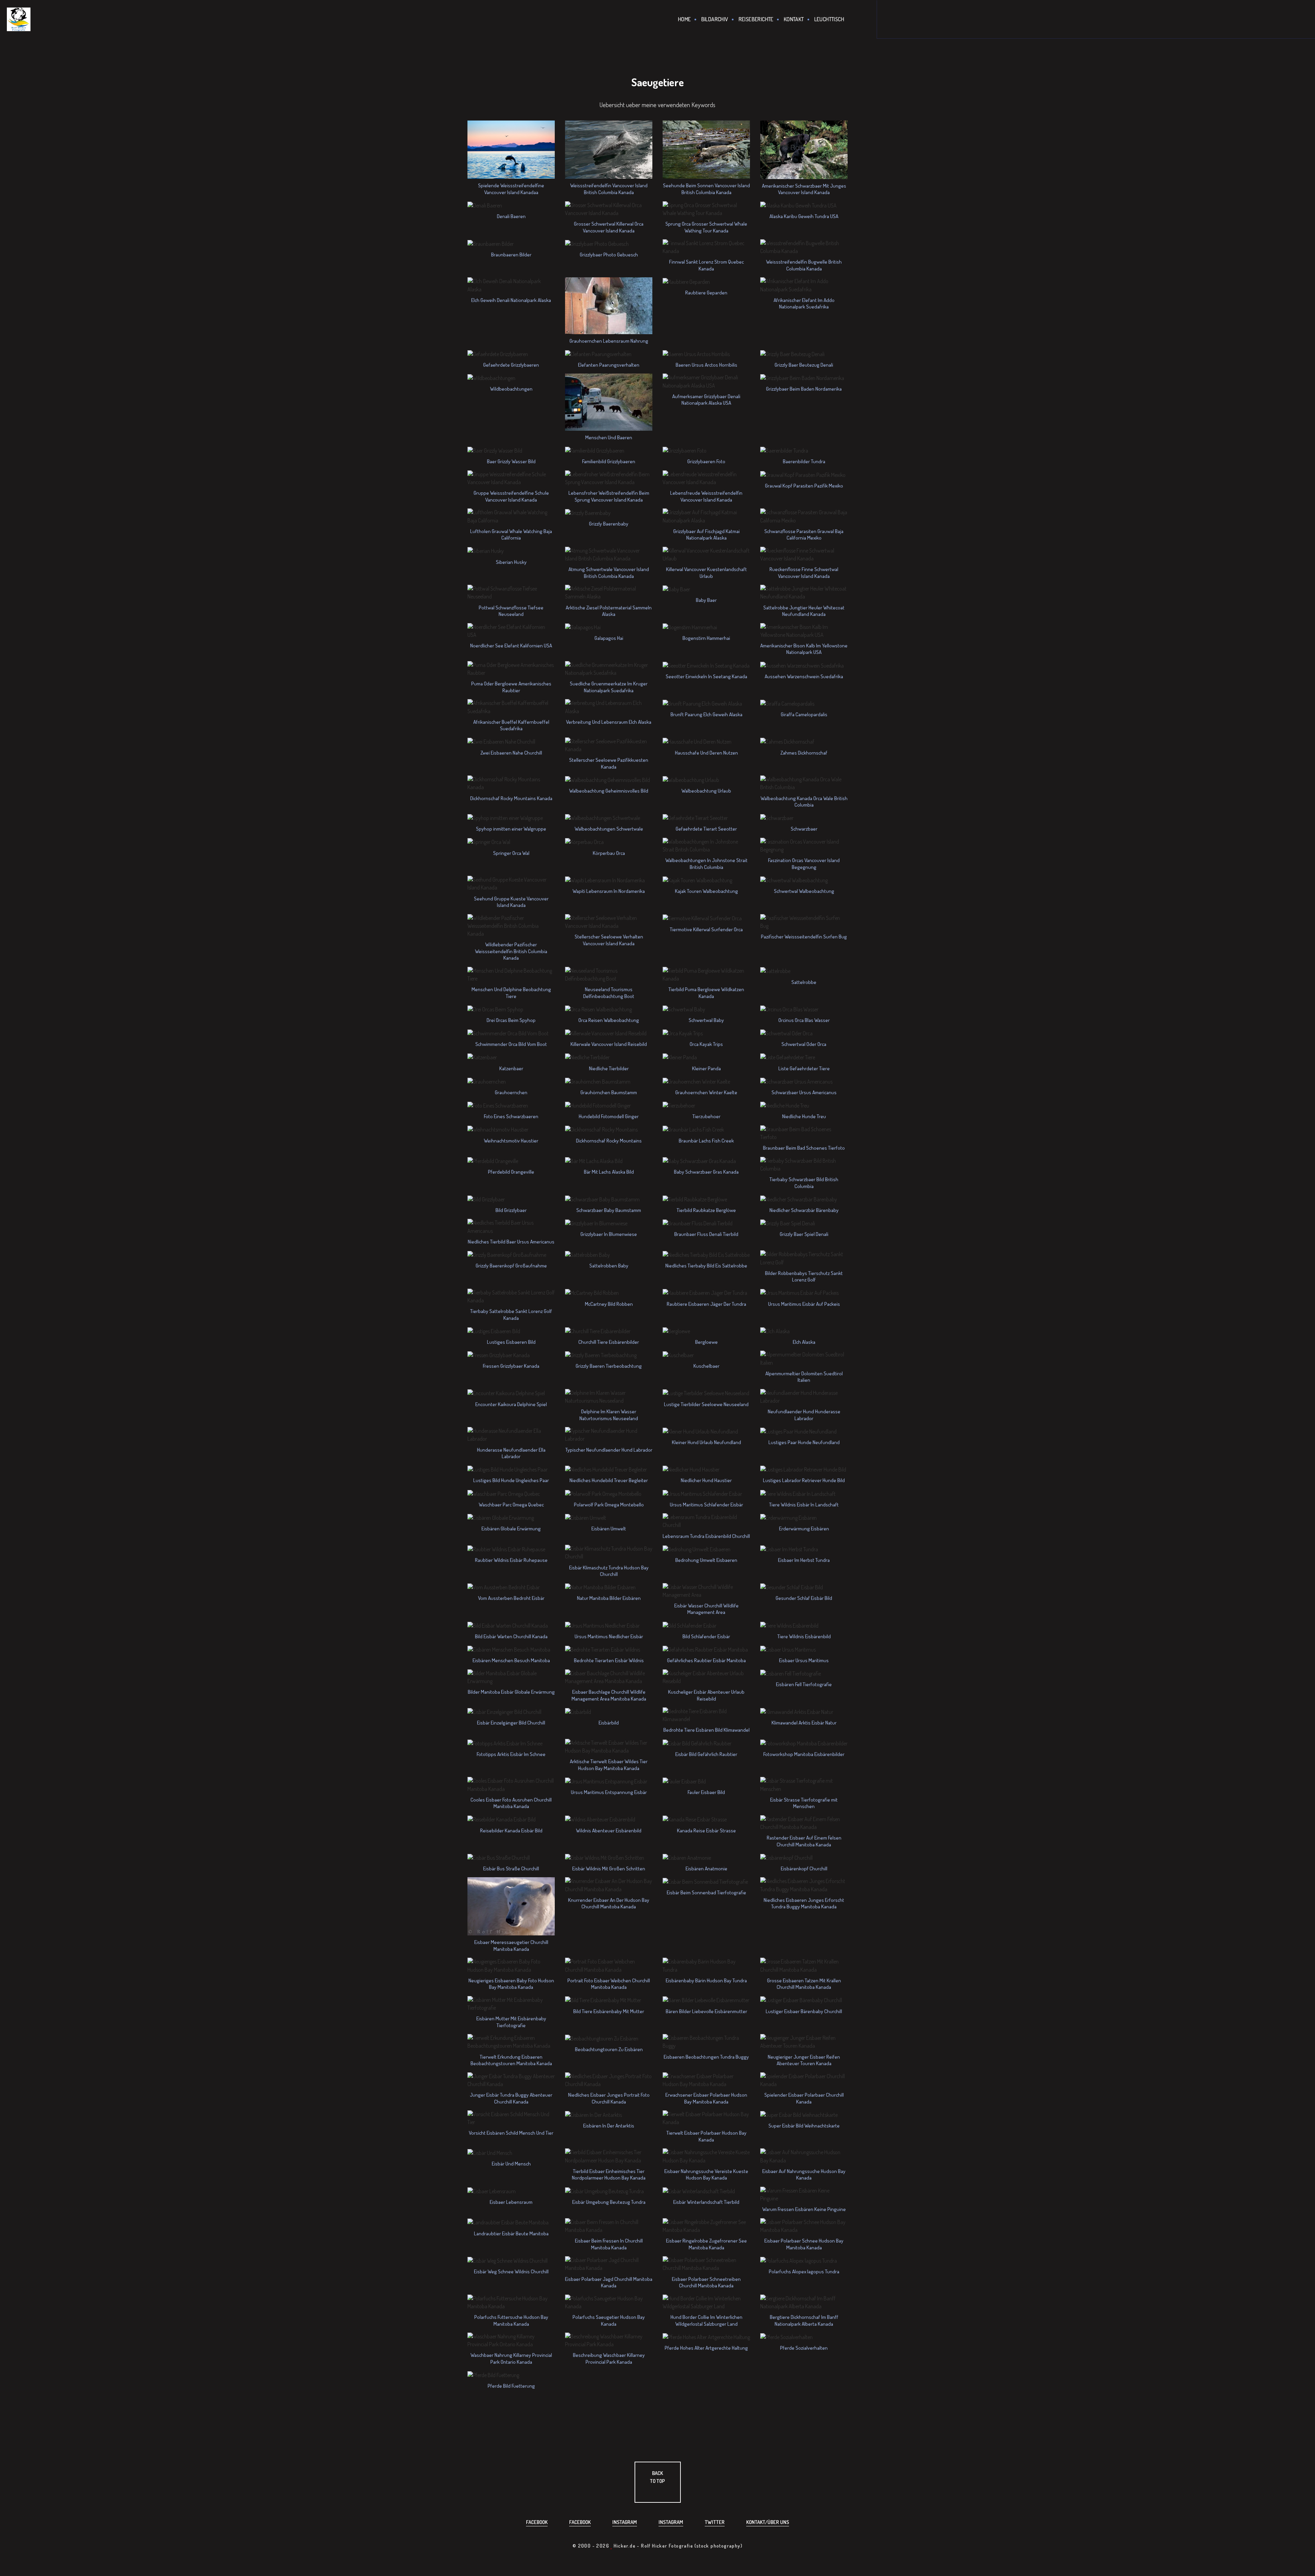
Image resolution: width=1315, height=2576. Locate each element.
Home (685, 19)
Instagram (625, 2522)
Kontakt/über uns (768, 2522)
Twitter (715, 2522)
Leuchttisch (829, 19)
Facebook (537, 2522)
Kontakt (794, 19)
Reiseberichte (756, 19)
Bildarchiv (715, 19)
